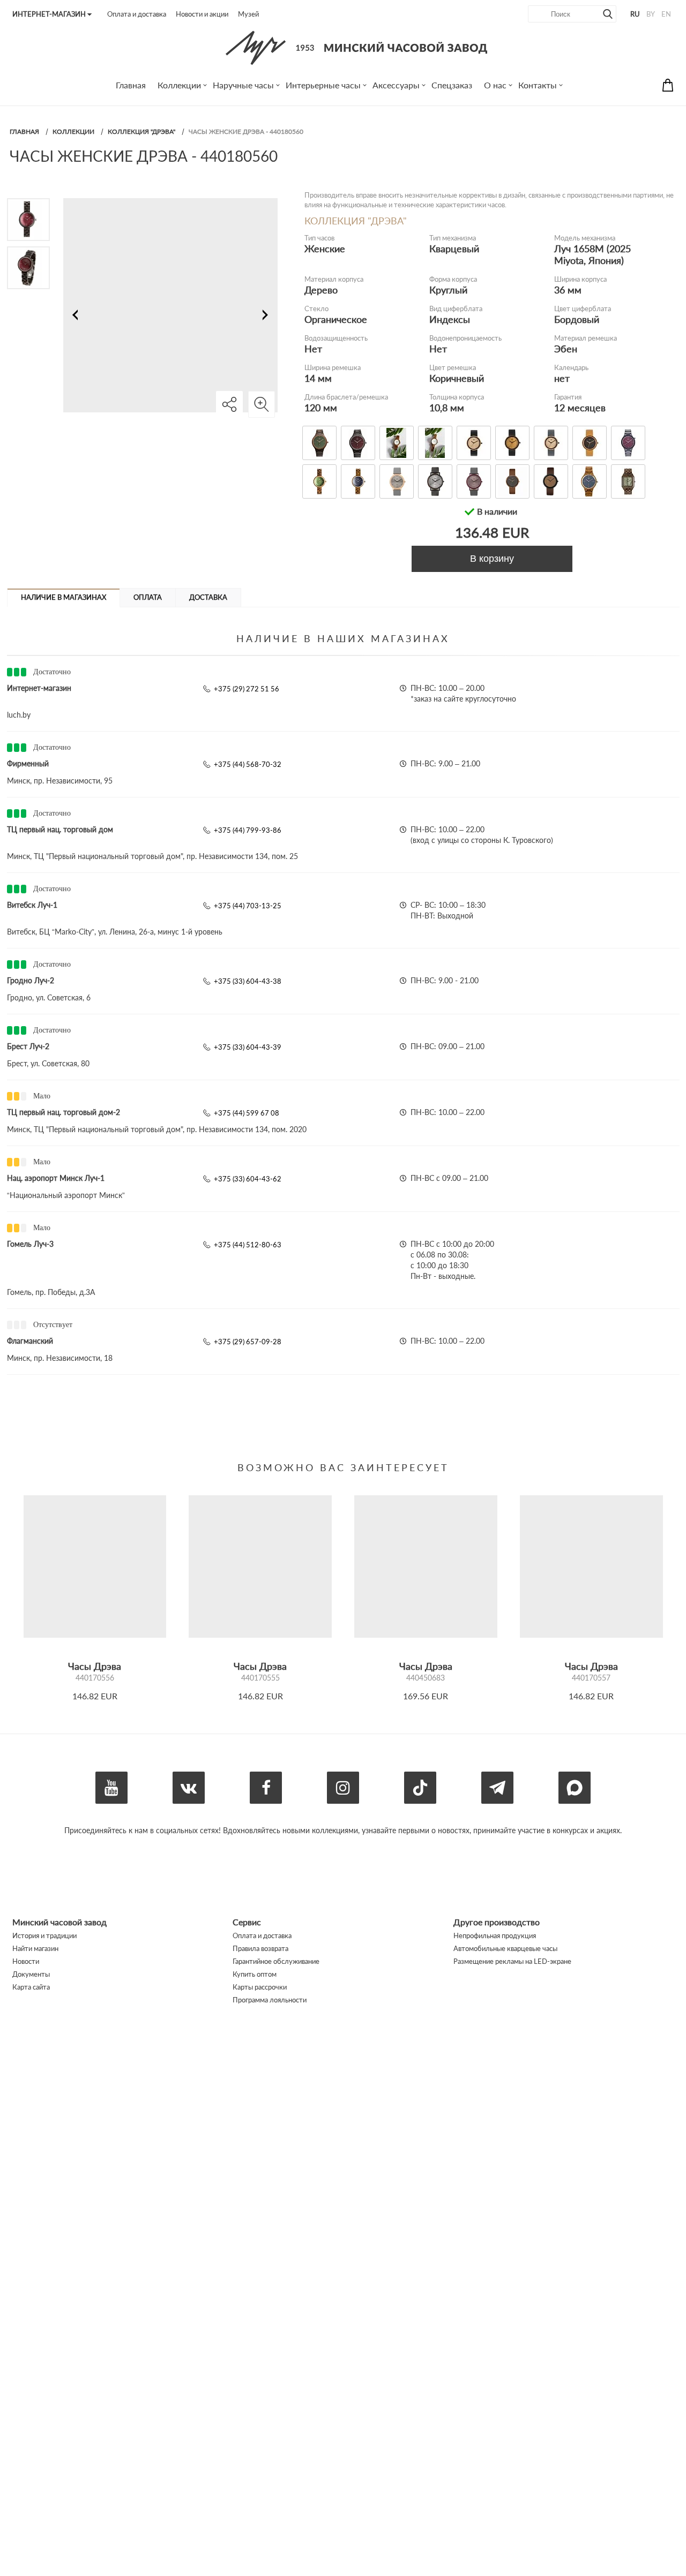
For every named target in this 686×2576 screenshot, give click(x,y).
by (651, 14)
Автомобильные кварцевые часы (505, 1948)
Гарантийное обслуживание (276, 1961)
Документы (31, 1974)
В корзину (492, 559)
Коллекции (73, 131)
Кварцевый (454, 248)
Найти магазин (35, 1948)
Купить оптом (255, 1974)
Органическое (336, 319)
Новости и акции (202, 14)
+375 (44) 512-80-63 (248, 1245)
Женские (325, 248)
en (666, 14)
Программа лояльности (270, 2000)
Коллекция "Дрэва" (141, 131)
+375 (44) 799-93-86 (248, 830)
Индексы (450, 319)
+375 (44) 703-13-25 (248, 906)
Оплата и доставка (137, 14)
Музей (248, 14)
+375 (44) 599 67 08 (247, 1113)
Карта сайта (31, 1987)
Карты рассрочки (260, 1987)
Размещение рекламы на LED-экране (512, 1961)
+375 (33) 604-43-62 (248, 1179)
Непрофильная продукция (495, 1935)
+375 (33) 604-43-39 (248, 1047)
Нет (313, 349)
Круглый (448, 290)
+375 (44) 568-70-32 (248, 764)
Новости (26, 1961)
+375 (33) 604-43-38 (248, 981)
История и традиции (44, 1935)
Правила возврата (260, 1948)
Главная (24, 131)
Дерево (321, 290)
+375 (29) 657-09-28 (248, 1342)
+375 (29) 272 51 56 (247, 689)
